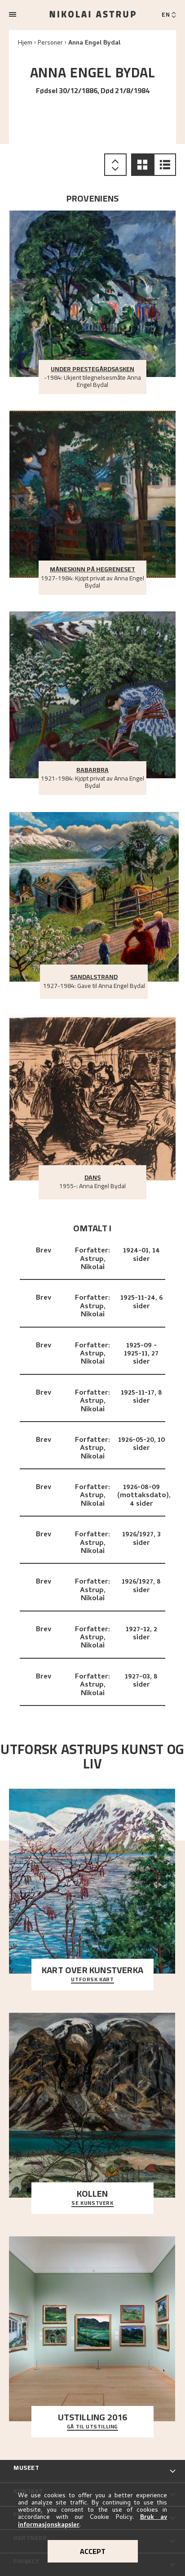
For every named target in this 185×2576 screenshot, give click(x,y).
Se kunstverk (92, 2204)
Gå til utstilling (92, 2427)
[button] (142, 165)
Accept (93, 2551)
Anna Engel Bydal (94, 43)
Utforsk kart (92, 1980)
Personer (50, 43)
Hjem (25, 43)
